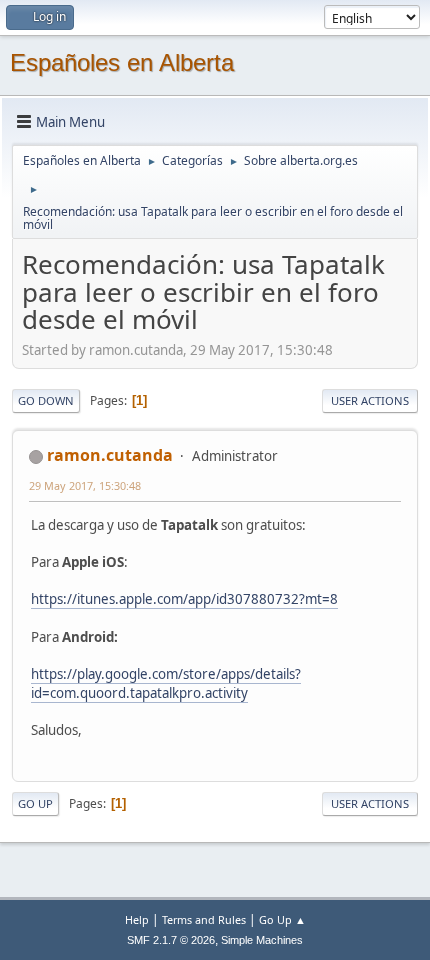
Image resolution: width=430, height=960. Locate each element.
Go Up (35, 803)
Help (137, 919)
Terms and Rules (204, 919)
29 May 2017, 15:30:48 (85, 485)
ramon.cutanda (110, 455)
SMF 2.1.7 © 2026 (171, 940)
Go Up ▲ (282, 919)
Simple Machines (262, 940)
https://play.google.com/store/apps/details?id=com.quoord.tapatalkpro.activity (166, 683)
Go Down (46, 400)
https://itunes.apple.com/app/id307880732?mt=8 (184, 599)
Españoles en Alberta (122, 62)
